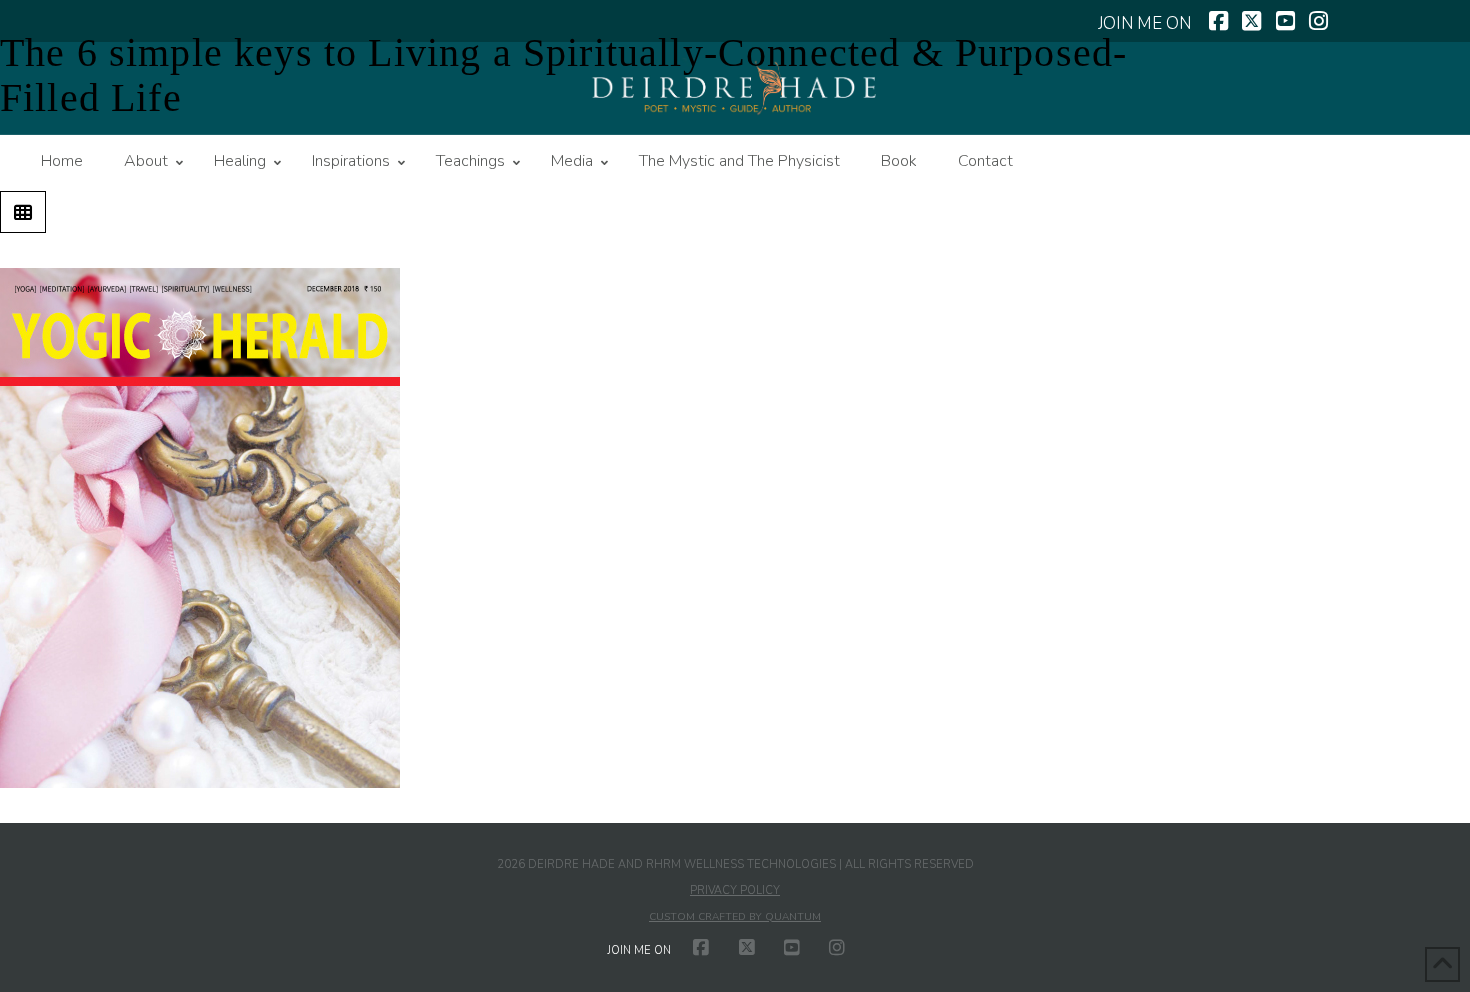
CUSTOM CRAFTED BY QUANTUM (735, 917)
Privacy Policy (735, 890)
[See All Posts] (23, 212)
